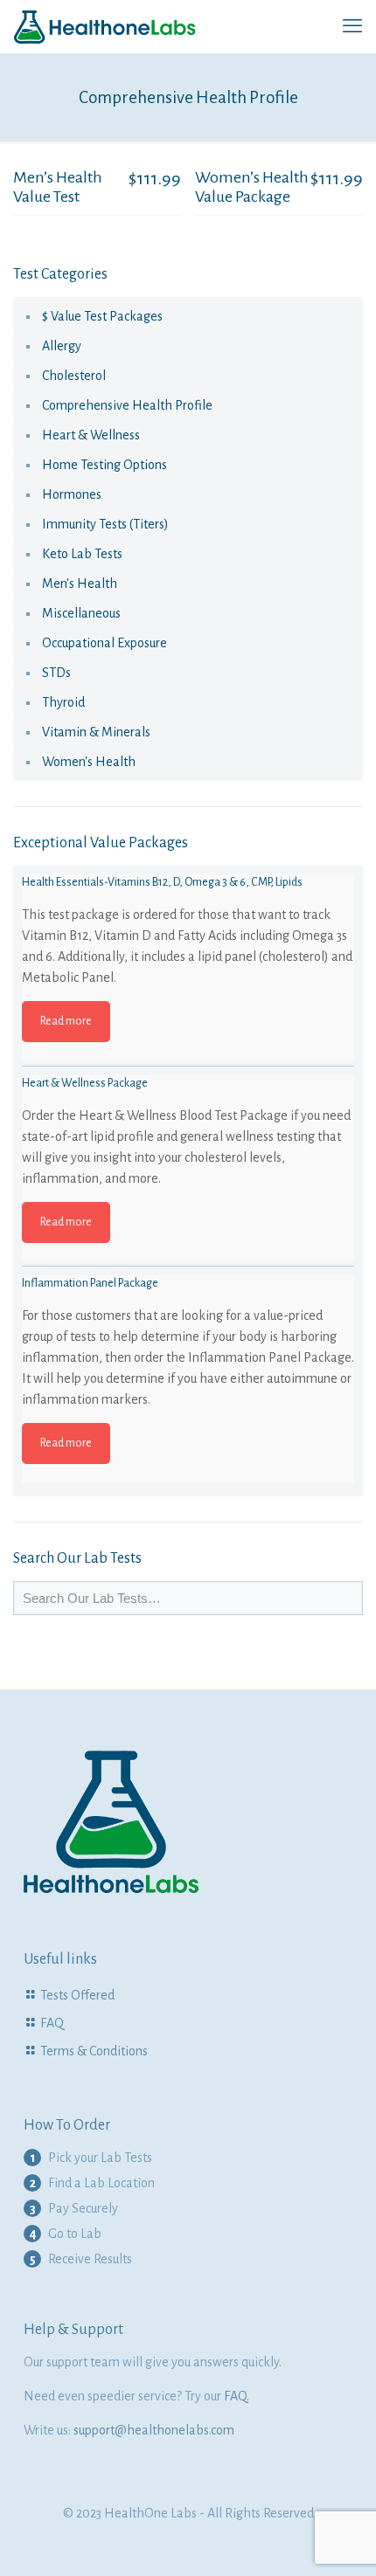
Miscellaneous (81, 613)
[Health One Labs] (105, 26)
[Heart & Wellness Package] (188, 1241)
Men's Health (80, 584)
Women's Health (89, 762)
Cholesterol (74, 376)
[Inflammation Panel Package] (188, 1441)
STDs (56, 673)
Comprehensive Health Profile (127, 405)
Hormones (72, 494)
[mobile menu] (352, 26)
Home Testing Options (104, 465)
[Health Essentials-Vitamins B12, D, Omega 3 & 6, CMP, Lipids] (188, 1040)
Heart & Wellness (91, 435)
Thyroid (63, 702)
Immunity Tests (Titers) (105, 524)
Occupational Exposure (104, 643)
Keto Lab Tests (82, 554)
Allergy (62, 346)
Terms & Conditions (94, 2051)
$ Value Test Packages (102, 316)
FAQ (52, 2023)
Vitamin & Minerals (96, 732)
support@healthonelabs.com (154, 2430)
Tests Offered (77, 1995)
